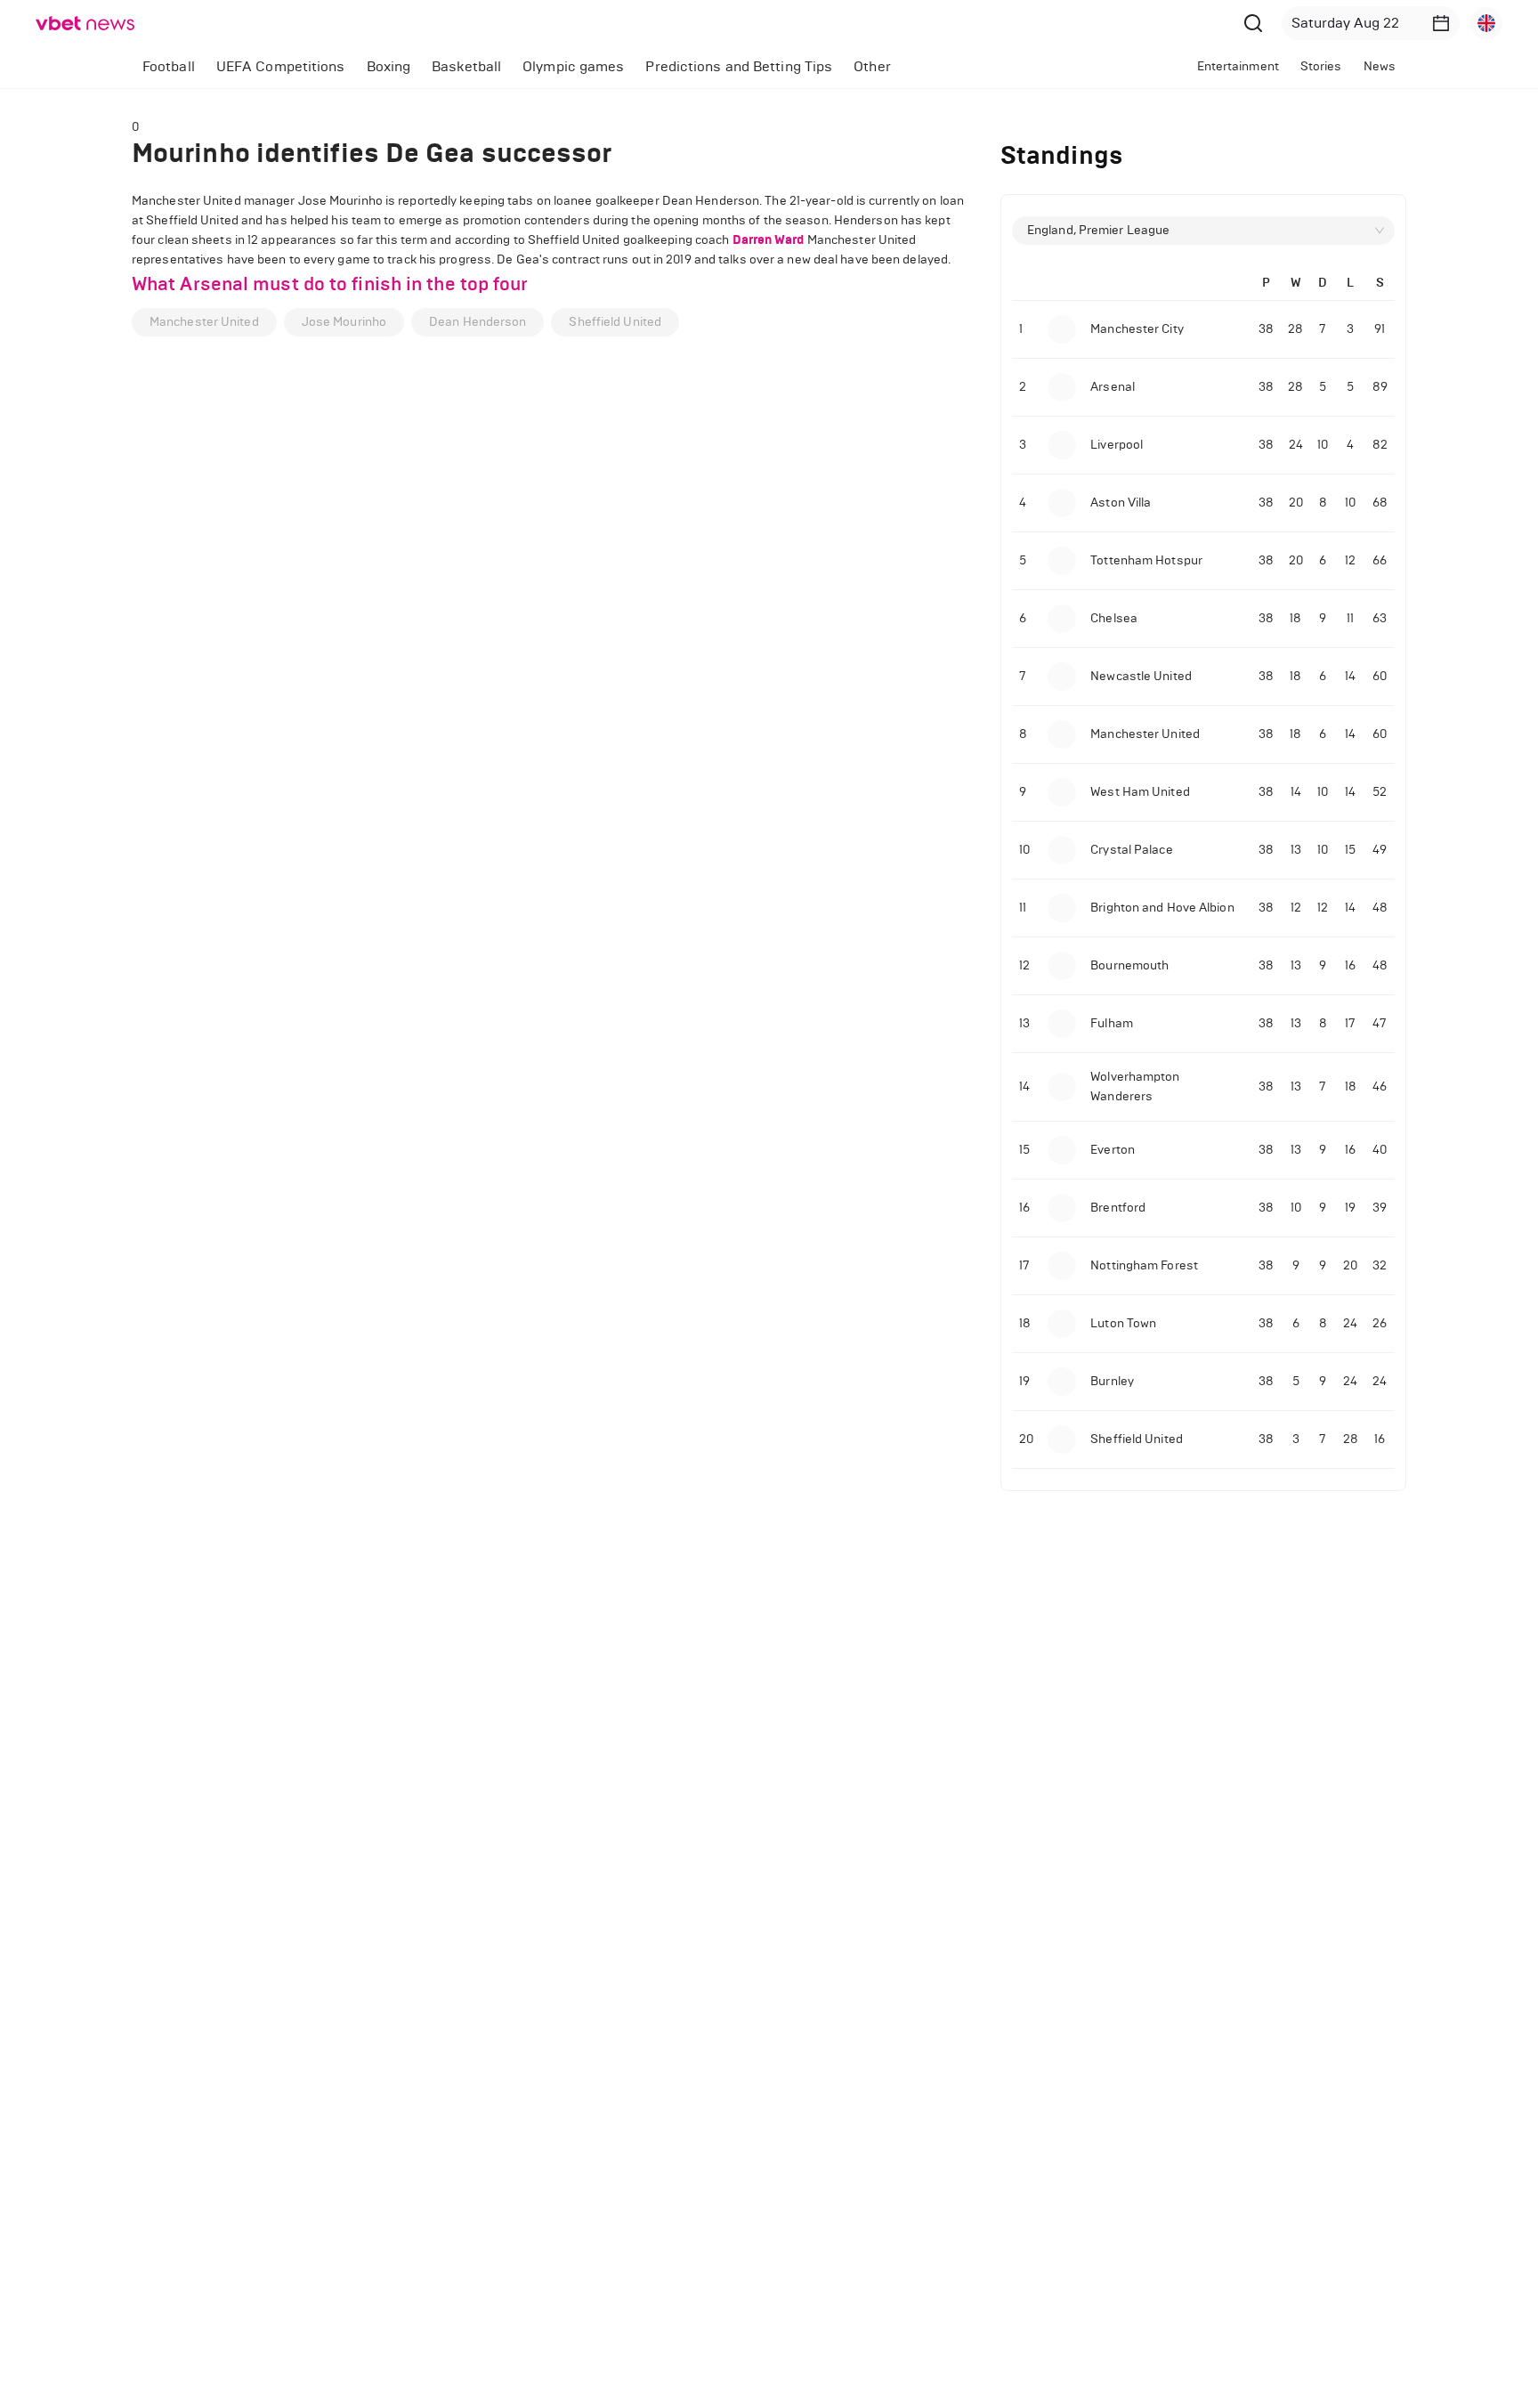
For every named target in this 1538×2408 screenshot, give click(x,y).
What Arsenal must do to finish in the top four (330, 284)
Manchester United (204, 322)
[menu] (588, 66)
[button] (1441, 23)
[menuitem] (169, 67)
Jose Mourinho (344, 322)
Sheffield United (615, 322)
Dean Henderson (478, 322)
